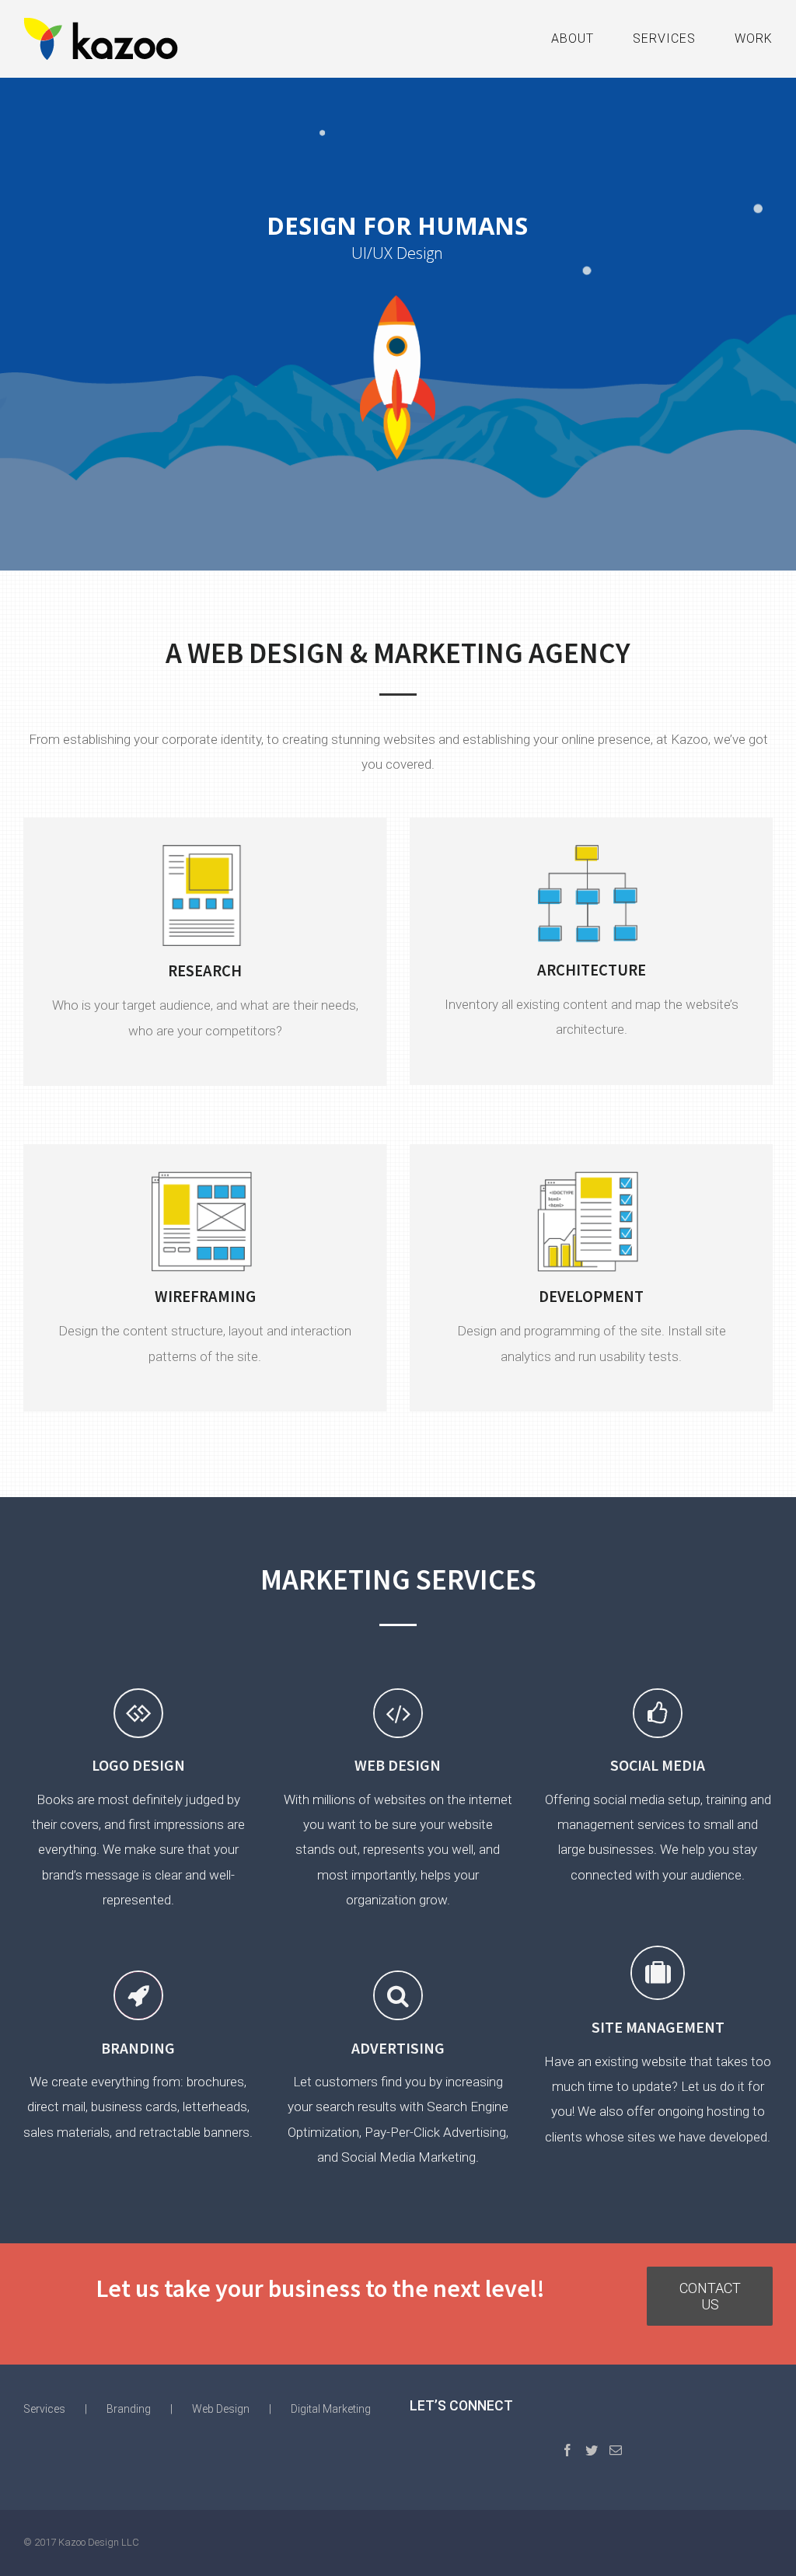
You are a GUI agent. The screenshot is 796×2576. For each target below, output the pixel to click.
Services (44, 2409)
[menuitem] (592, 39)
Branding (129, 2409)
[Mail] (616, 2450)
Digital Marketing (331, 2409)
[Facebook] (567, 2450)
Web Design (221, 2409)
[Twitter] (592, 2450)
